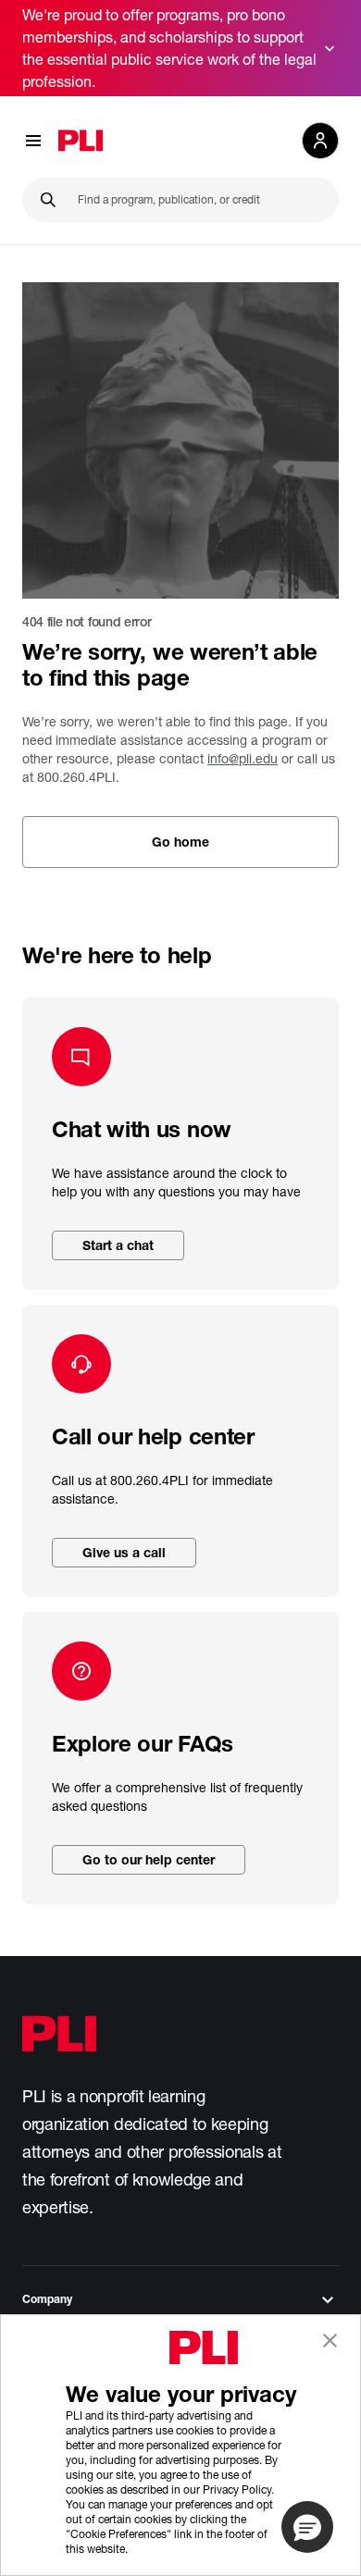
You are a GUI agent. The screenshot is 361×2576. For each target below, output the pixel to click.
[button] (307, 2527)
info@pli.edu (243, 758)
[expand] (330, 48)
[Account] (320, 141)
